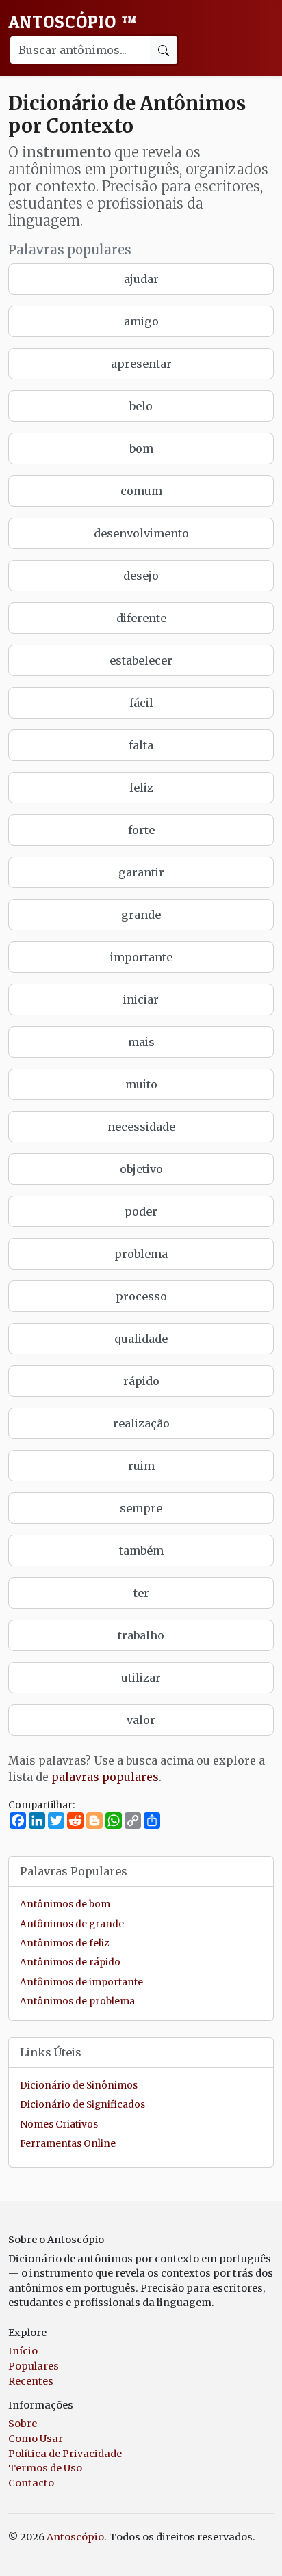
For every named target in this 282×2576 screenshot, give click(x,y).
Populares (34, 2366)
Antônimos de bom (65, 1904)
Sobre (23, 2424)
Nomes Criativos (59, 2124)
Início (23, 2351)
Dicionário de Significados (82, 2105)
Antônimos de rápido (70, 1962)
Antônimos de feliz (64, 1943)
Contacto (31, 2483)
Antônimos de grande (72, 1924)
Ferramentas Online (68, 2144)
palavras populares (105, 1777)
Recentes (31, 2381)
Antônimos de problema (77, 2001)
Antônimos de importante (81, 1982)
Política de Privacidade (65, 2454)
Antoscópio (73, 22)
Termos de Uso (45, 2468)
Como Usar (36, 2439)
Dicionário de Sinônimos (79, 2085)
